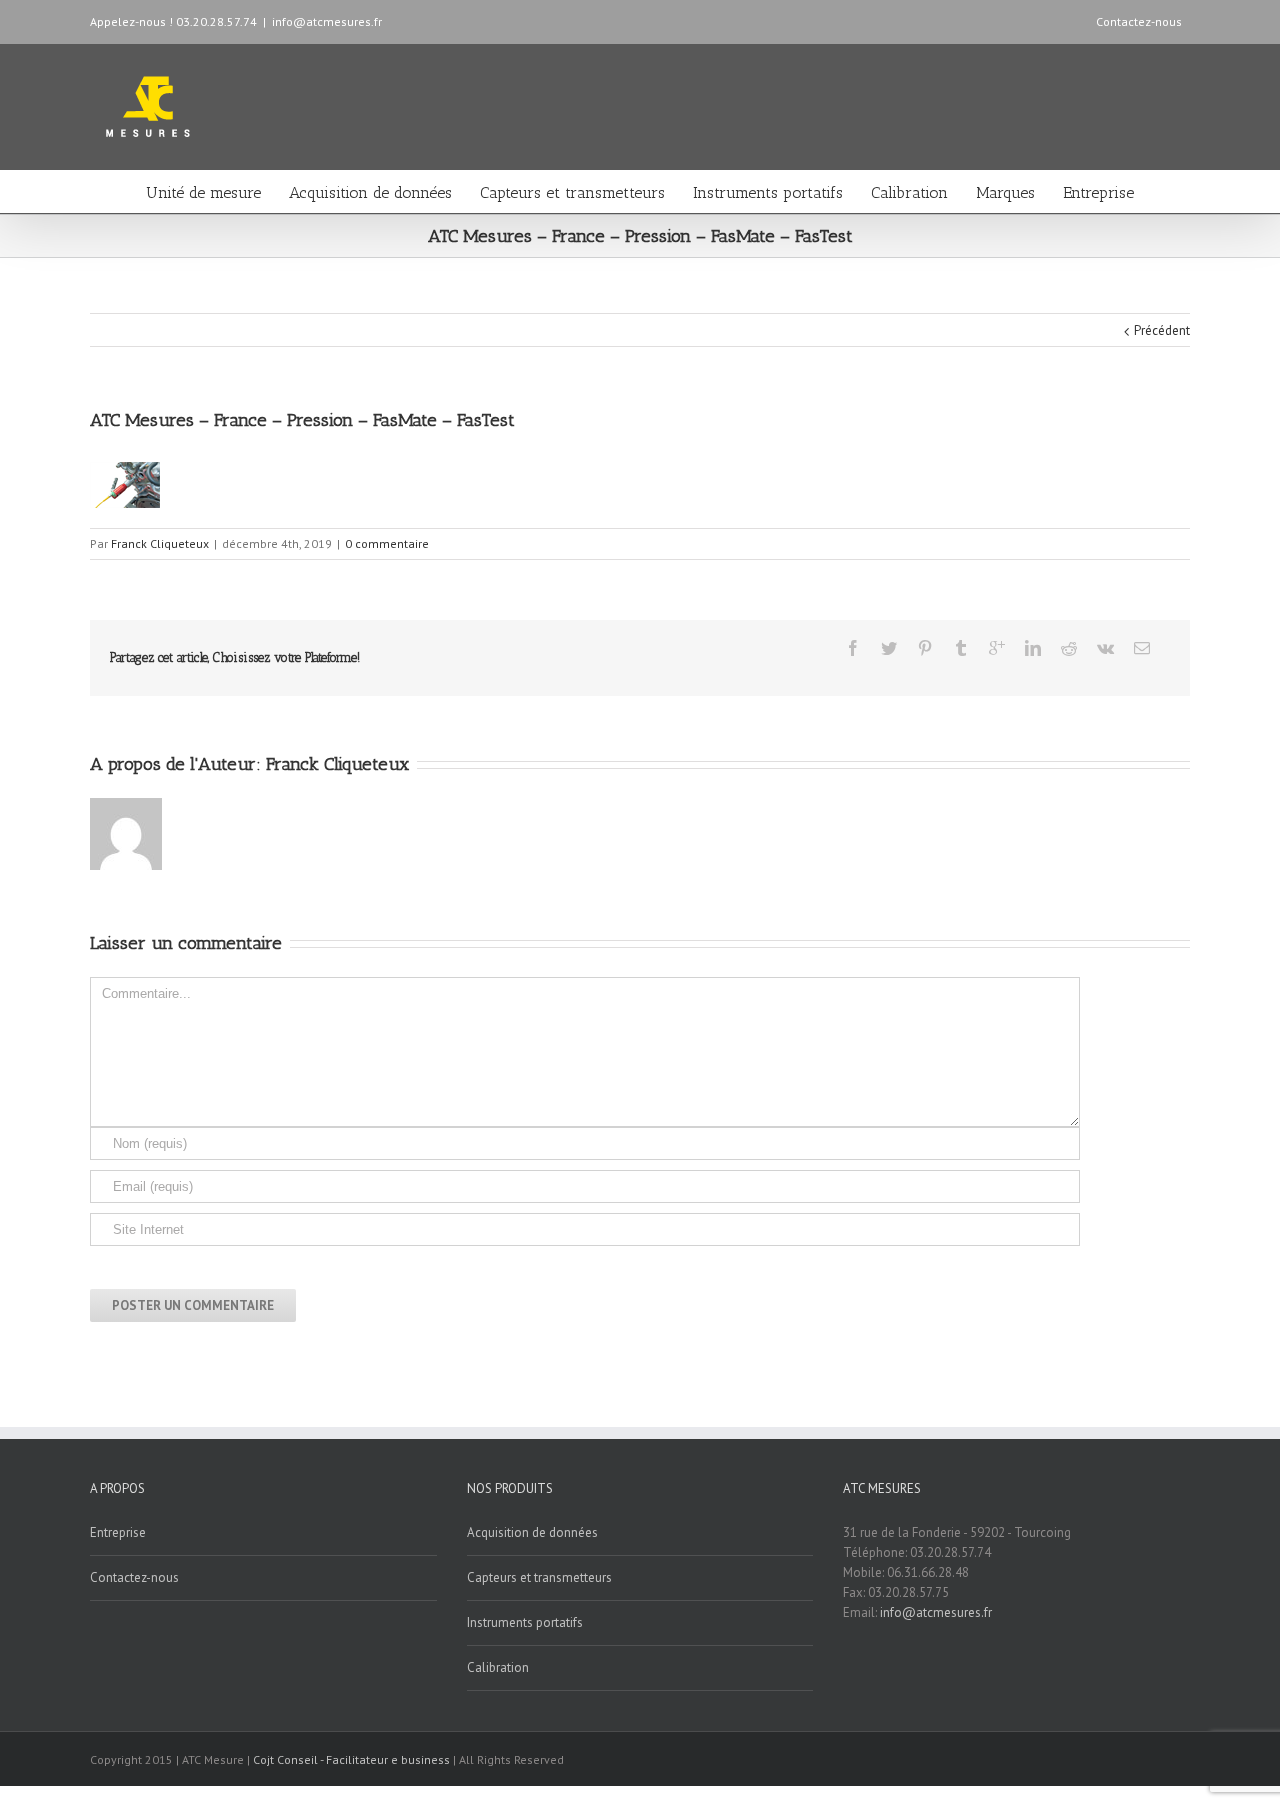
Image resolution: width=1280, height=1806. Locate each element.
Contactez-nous (1139, 21)
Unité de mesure (203, 192)
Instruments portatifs (768, 192)
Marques (1005, 192)
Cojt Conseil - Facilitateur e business (353, 1759)
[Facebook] (853, 648)
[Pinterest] (925, 648)
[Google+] (997, 648)
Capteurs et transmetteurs (572, 192)
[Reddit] (1069, 648)
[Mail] (1142, 648)
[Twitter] (889, 648)
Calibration (909, 192)
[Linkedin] (1033, 648)
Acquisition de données (370, 192)
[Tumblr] (961, 648)
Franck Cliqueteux (160, 543)
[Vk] (1105, 648)
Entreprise (1098, 192)
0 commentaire (387, 543)
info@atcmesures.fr (327, 21)
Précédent (1162, 330)
